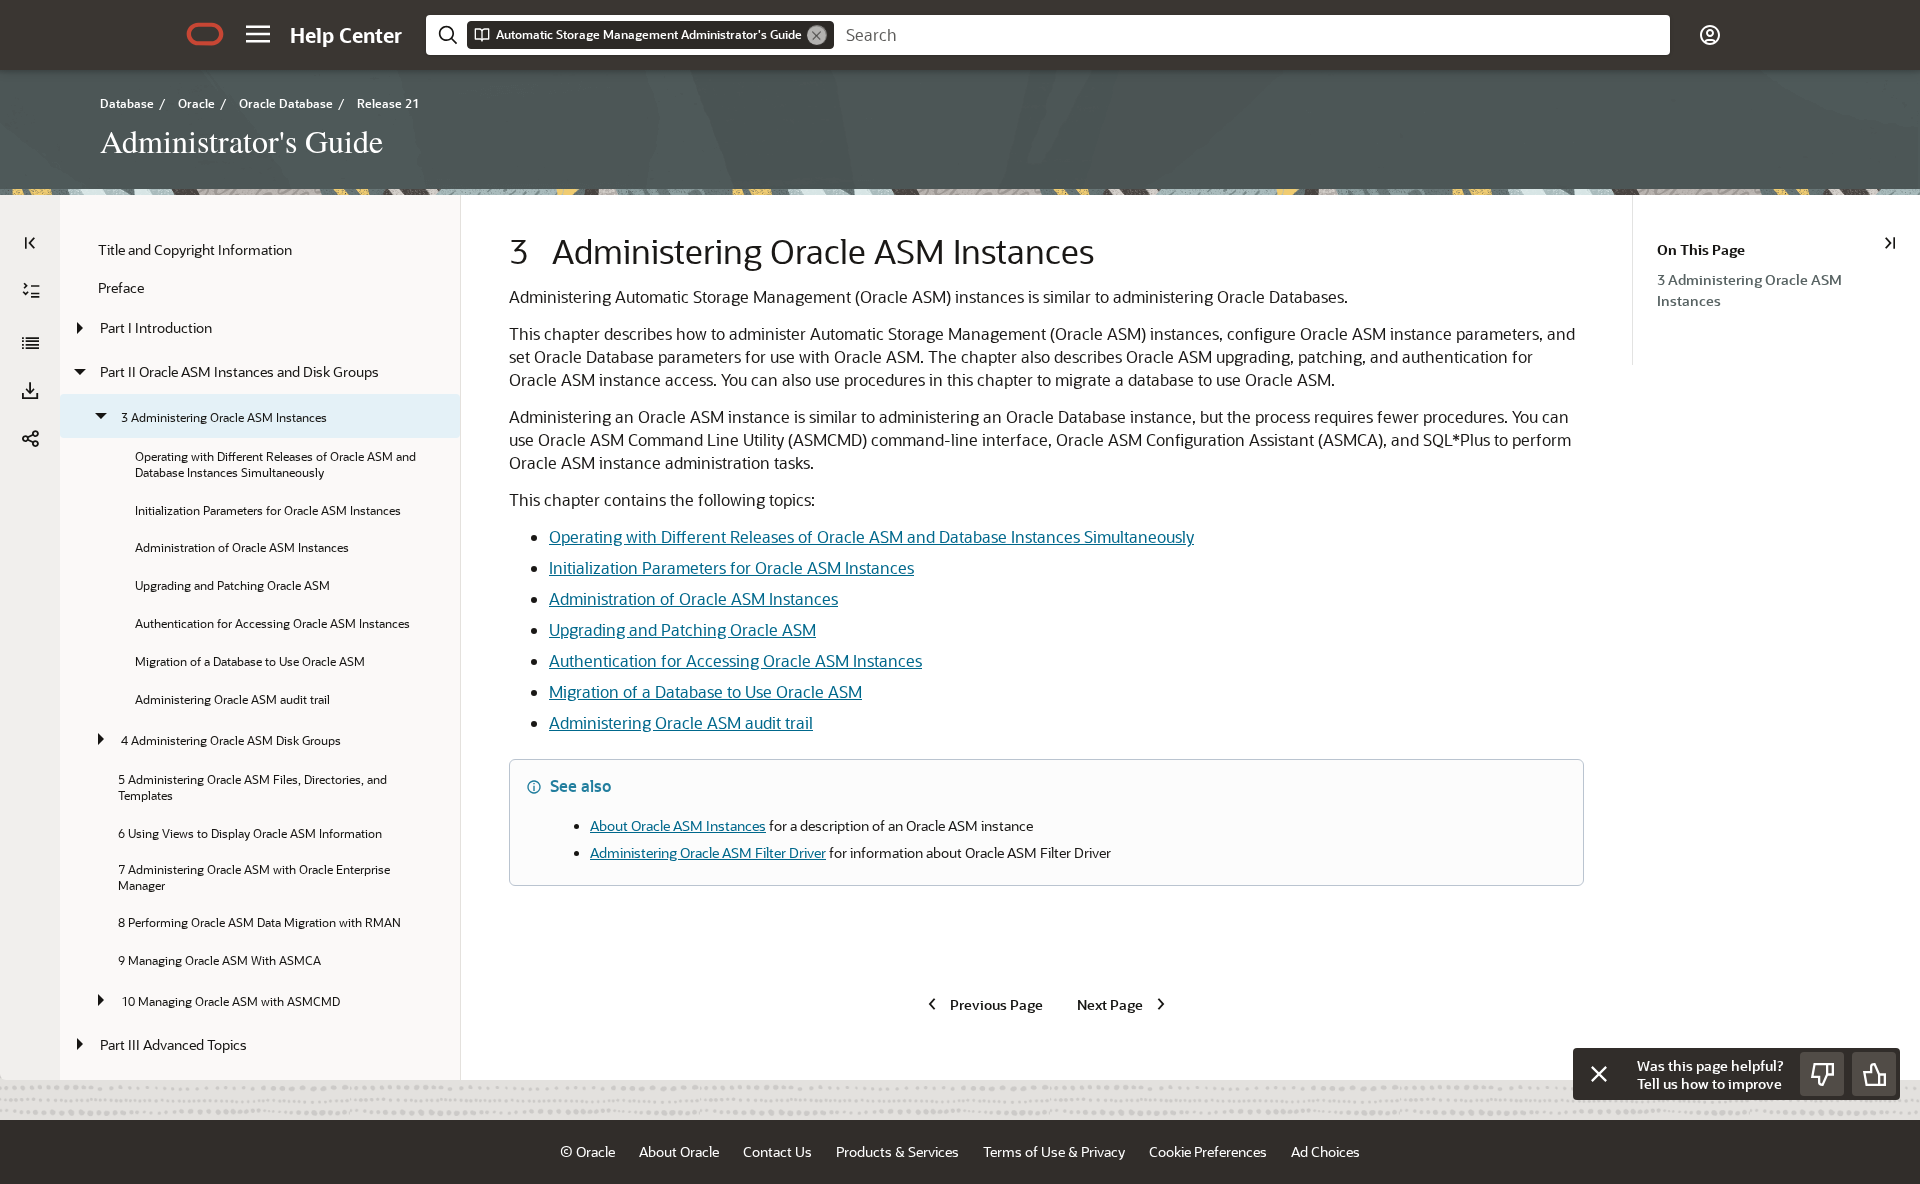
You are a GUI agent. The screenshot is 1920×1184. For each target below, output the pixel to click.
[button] (258, 34)
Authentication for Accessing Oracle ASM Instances (735, 660)
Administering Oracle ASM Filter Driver (708, 852)
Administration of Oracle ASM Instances (693, 598)
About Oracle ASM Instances (678, 825)
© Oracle (587, 1151)
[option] (1788, 289)
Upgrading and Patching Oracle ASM (682, 629)
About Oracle (679, 1151)
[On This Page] (1890, 243)
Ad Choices (1325, 1151)
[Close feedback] (1599, 1074)
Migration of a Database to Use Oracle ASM (705, 691)
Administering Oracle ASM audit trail (681, 722)
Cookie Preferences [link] (1208, 1151)
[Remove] (817, 35)
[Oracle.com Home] (205, 34)
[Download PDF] (30, 391)
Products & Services (897, 1151)
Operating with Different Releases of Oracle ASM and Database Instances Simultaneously (871, 536)
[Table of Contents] (30, 243)
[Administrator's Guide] (30, 343)
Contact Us (777, 1151)
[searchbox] (1252, 35)
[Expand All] (31, 291)
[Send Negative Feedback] (1822, 1074)
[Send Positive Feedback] (1874, 1074)
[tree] (260, 686)
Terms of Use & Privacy (1054, 1151)
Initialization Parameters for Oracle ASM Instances (731, 567)
